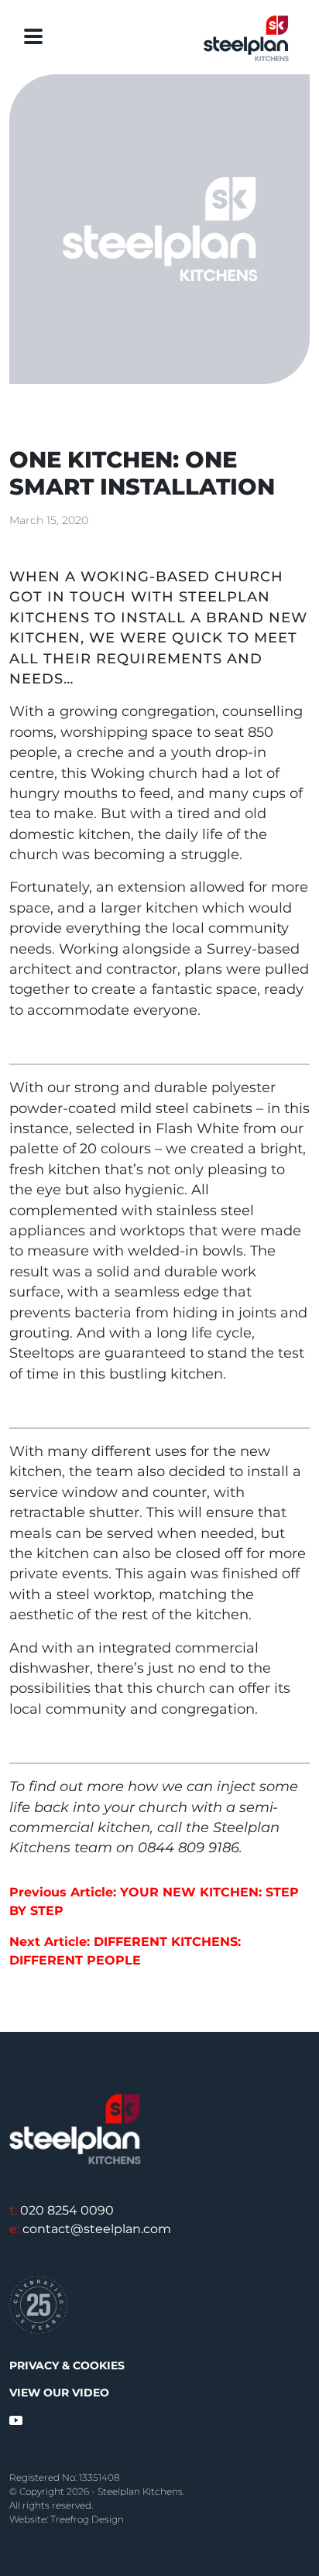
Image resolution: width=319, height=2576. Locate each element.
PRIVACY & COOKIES (67, 2365)
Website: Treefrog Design (67, 2519)
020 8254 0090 (62, 2210)
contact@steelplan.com (90, 2229)
